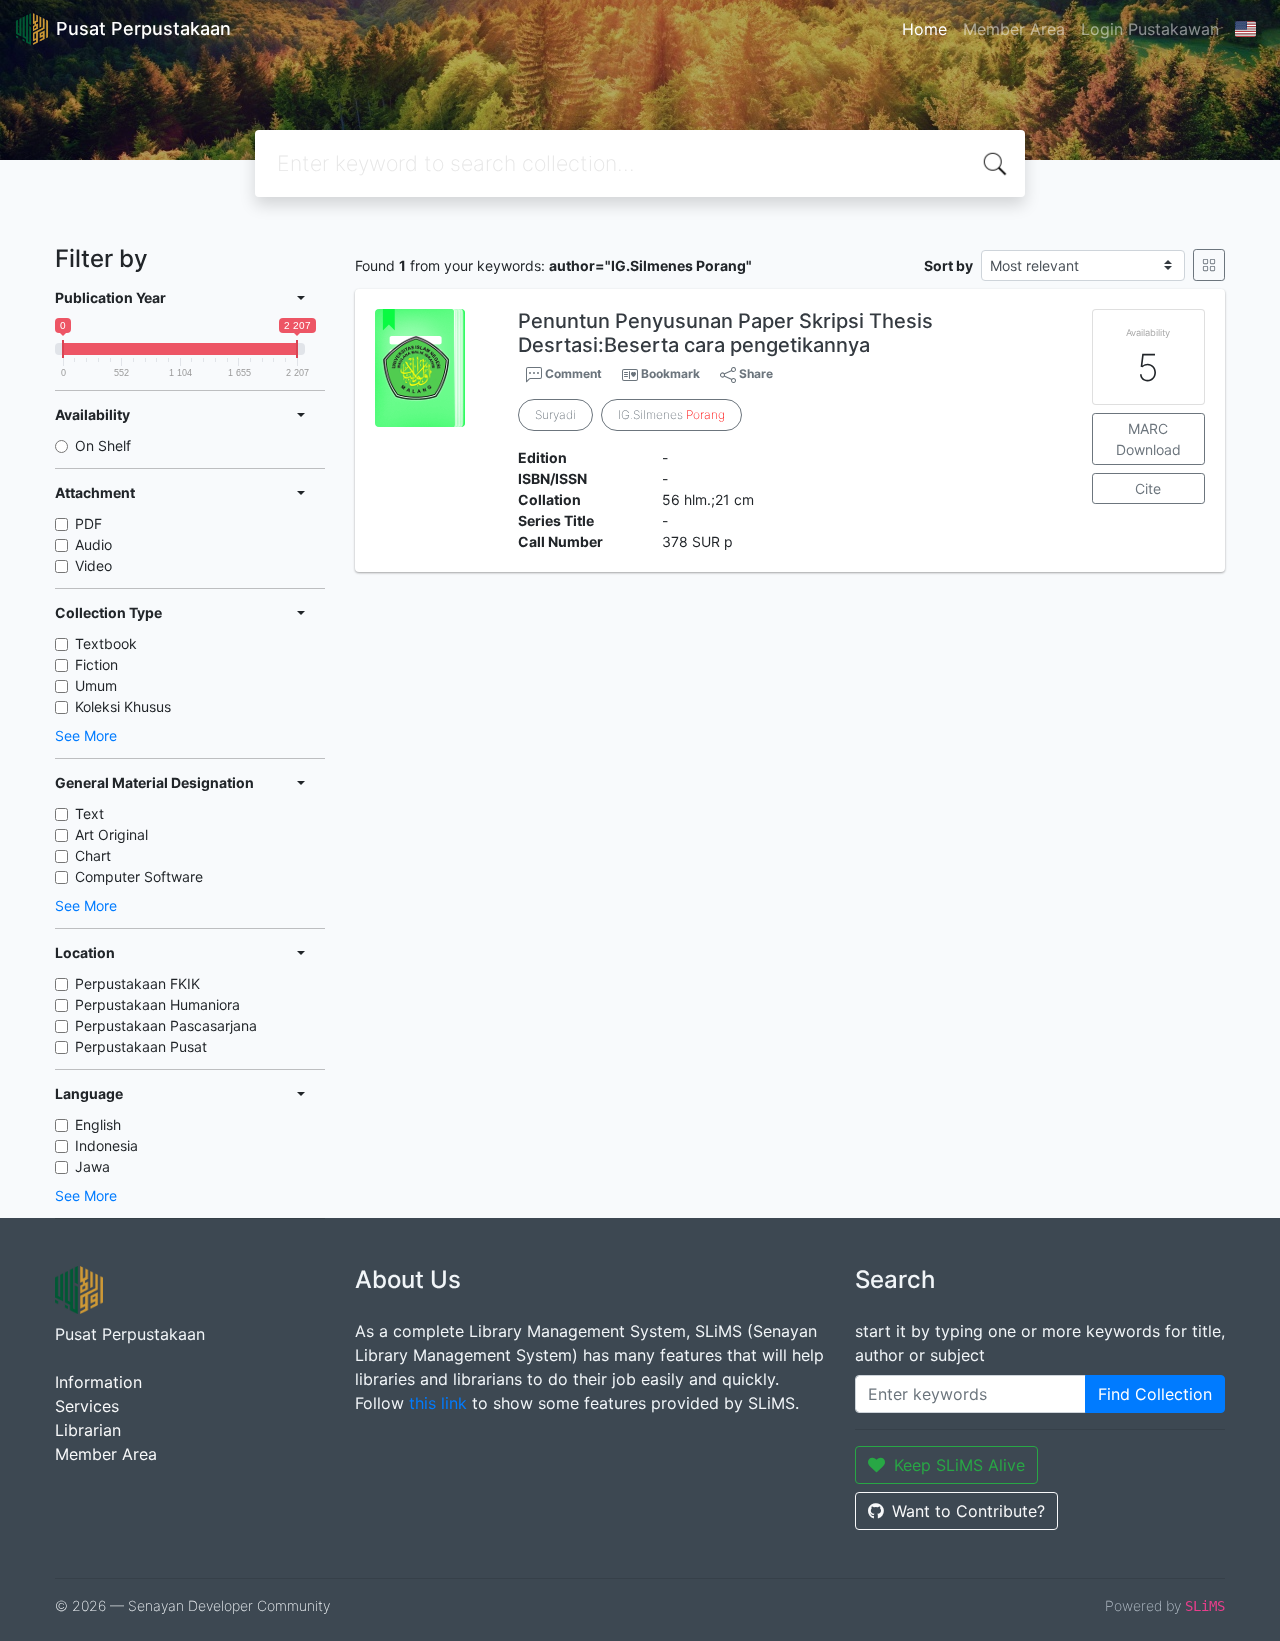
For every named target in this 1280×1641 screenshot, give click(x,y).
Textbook (106, 643)
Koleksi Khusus (123, 706)
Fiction (96, 664)
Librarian (88, 1430)
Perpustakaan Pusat (141, 1046)
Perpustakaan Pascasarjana (166, 1025)
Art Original (111, 834)
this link (438, 1403)
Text (89, 813)
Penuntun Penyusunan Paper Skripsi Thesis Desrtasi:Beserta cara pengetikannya (725, 333)
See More (86, 735)
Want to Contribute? (968, 1511)
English (98, 1124)
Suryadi (555, 414)
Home (924, 29)
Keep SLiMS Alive (959, 1465)
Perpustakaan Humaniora (157, 1004)
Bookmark (670, 373)
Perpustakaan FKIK (137, 983)
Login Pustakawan (1150, 29)
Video (93, 565)
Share (754, 373)
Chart (93, 855)
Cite (1148, 488)
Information (98, 1382)
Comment (572, 373)
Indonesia (106, 1145)
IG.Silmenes (671, 414)
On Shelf (103, 445)
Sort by (948, 265)
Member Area (1014, 29)
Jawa (92, 1166)
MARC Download (1148, 439)
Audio (93, 544)
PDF (88, 523)
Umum (96, 685)
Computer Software (139, 876)
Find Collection (1155, 1394)
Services (87, 1406)
